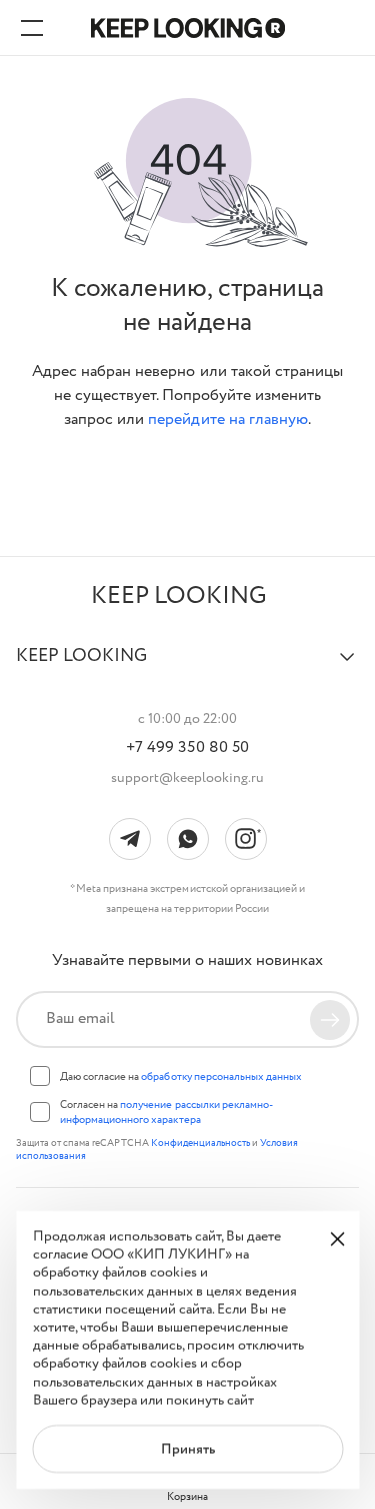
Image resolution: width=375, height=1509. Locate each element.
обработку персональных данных (221, 1077)
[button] (187, 665)
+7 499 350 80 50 (187, 748)
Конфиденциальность (201, 1143)
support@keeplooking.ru (188, 778)
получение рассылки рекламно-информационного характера (166, 1112)
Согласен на (166, 1112)
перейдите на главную (227, 419)
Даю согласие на (181, 1077)
